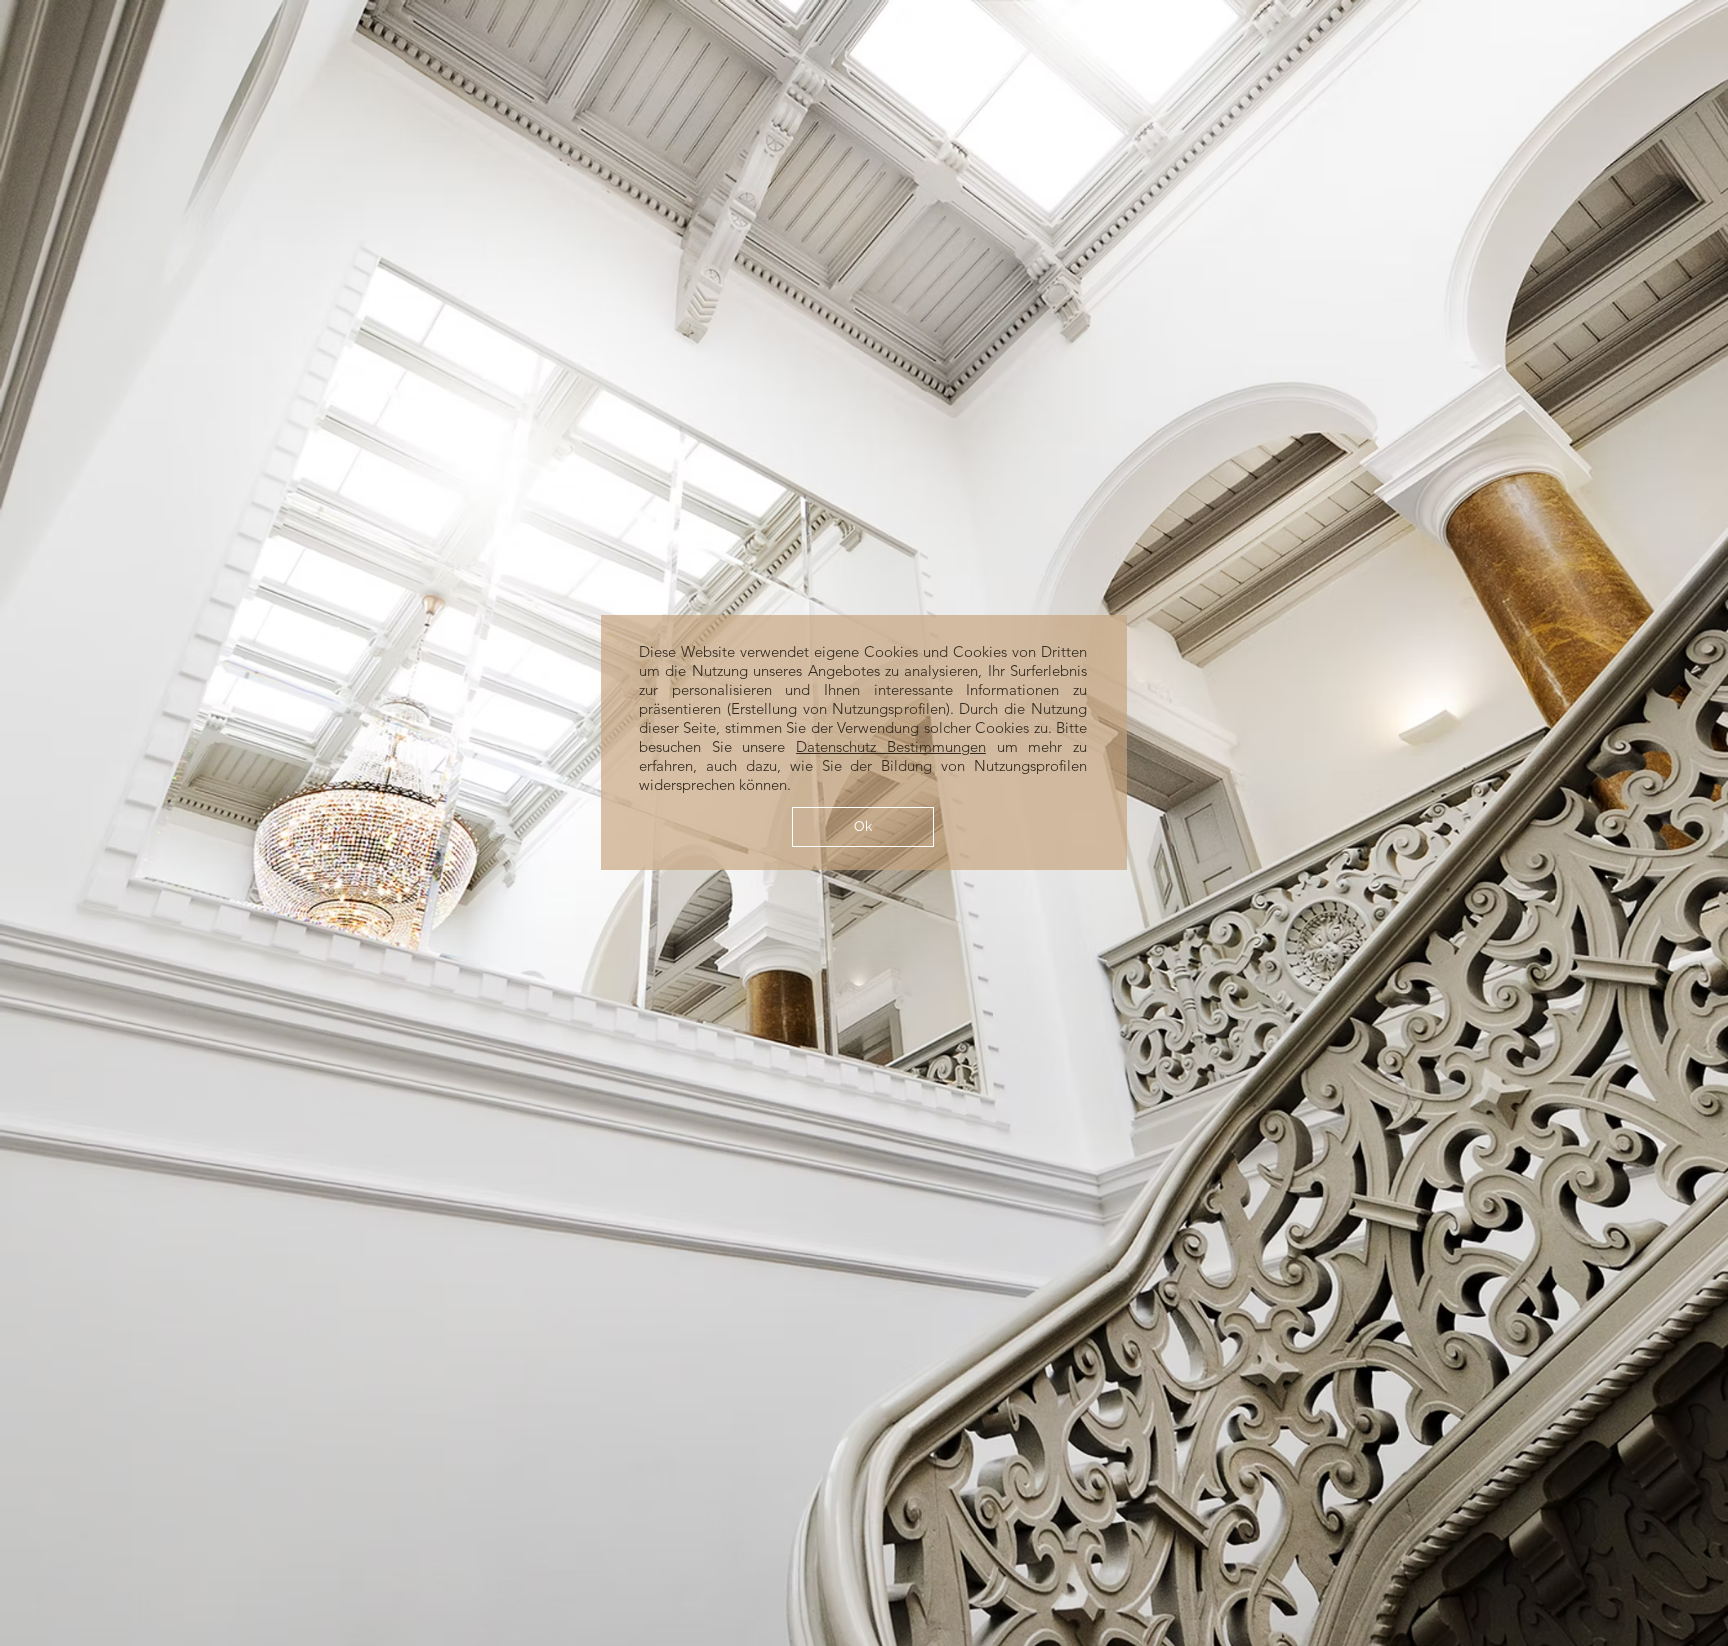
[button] (863, 827)
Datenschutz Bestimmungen (891, 746)
